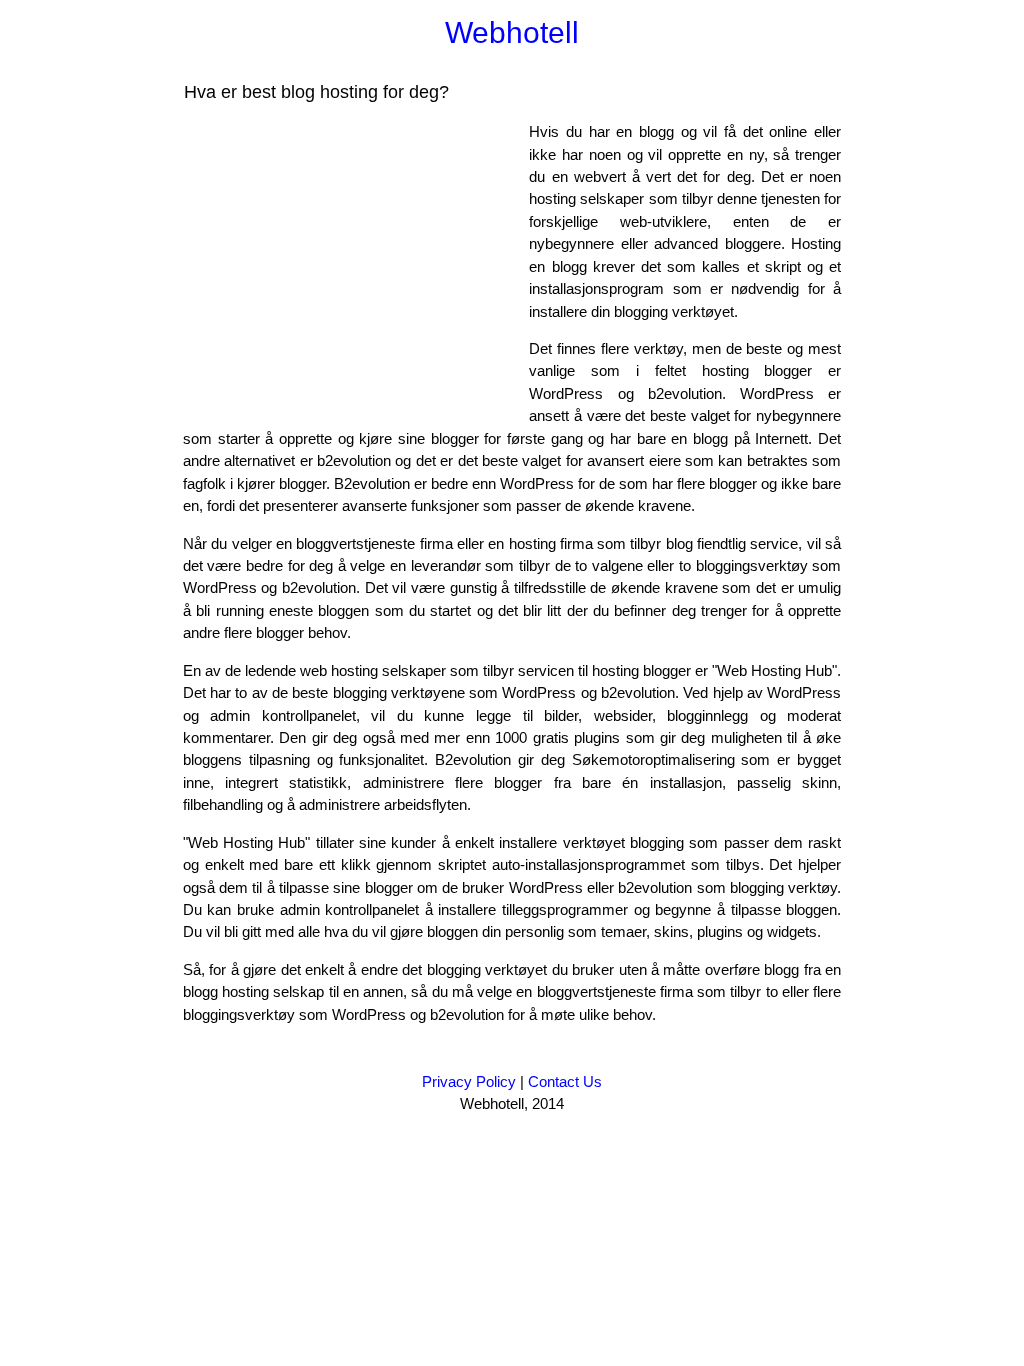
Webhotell (512, 32)
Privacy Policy (469, 1081)
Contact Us (565, 1081)
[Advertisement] (351, 261)
